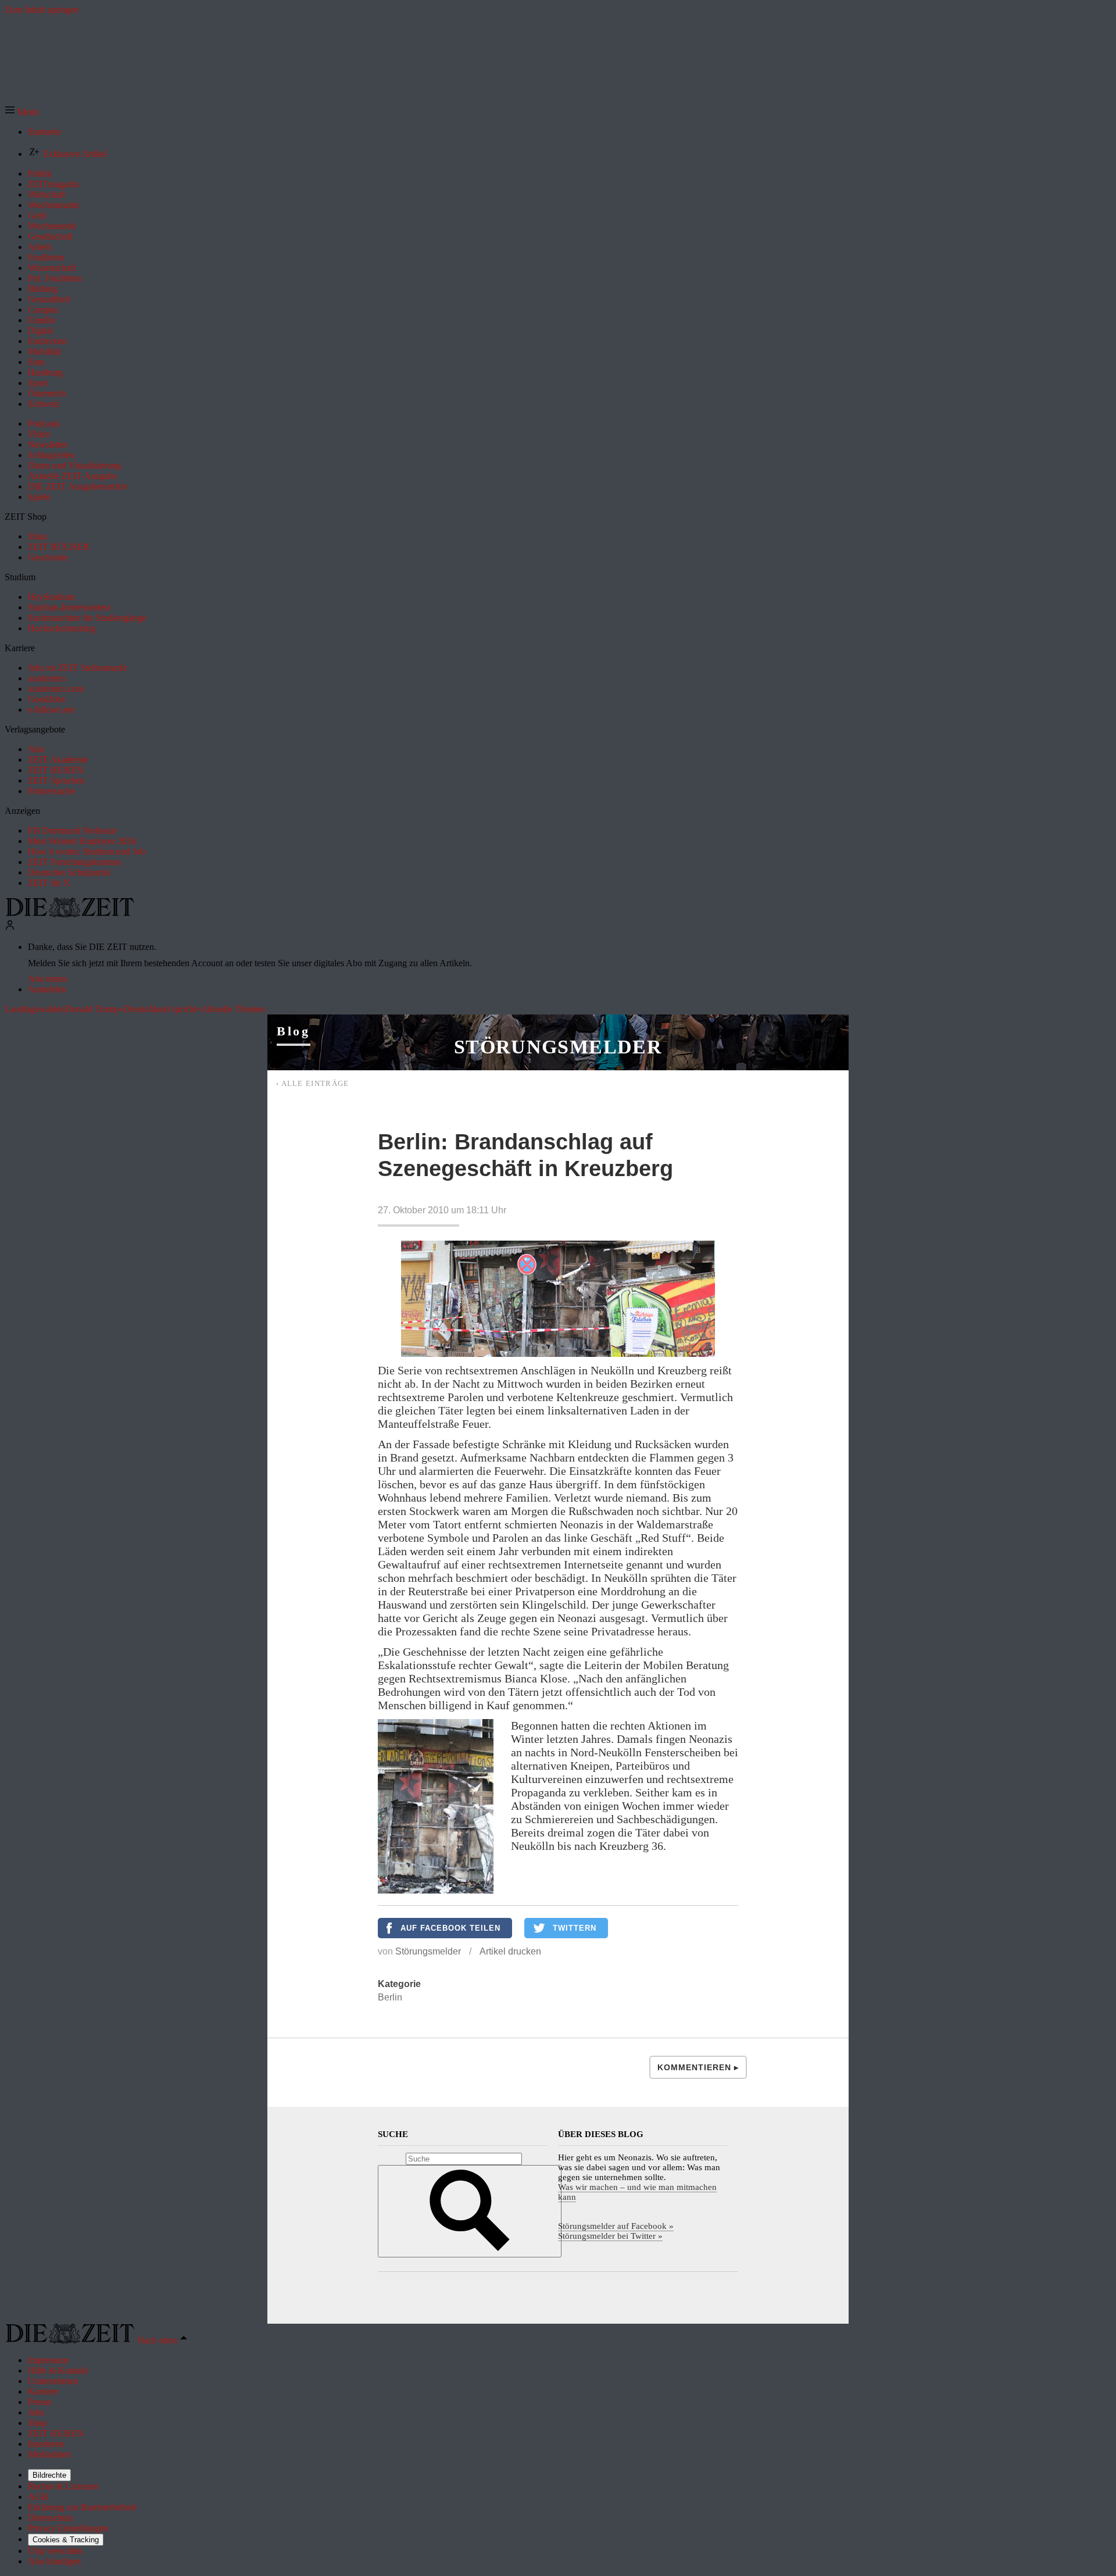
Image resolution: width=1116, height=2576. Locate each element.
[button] (22, 112)
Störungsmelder (558, 1047)
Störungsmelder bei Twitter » (610, 2236)
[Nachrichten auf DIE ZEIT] (70, 914)
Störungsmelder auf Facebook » (616, 2226)
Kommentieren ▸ (698, 2067)
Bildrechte (49, 2475)
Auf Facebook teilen (450, 1928)
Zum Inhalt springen (42, 10)
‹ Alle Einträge (313, 1083)
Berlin (390, 1997)
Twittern (575, 1928)
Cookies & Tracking (66, 2540)
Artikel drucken (510, 1951)
